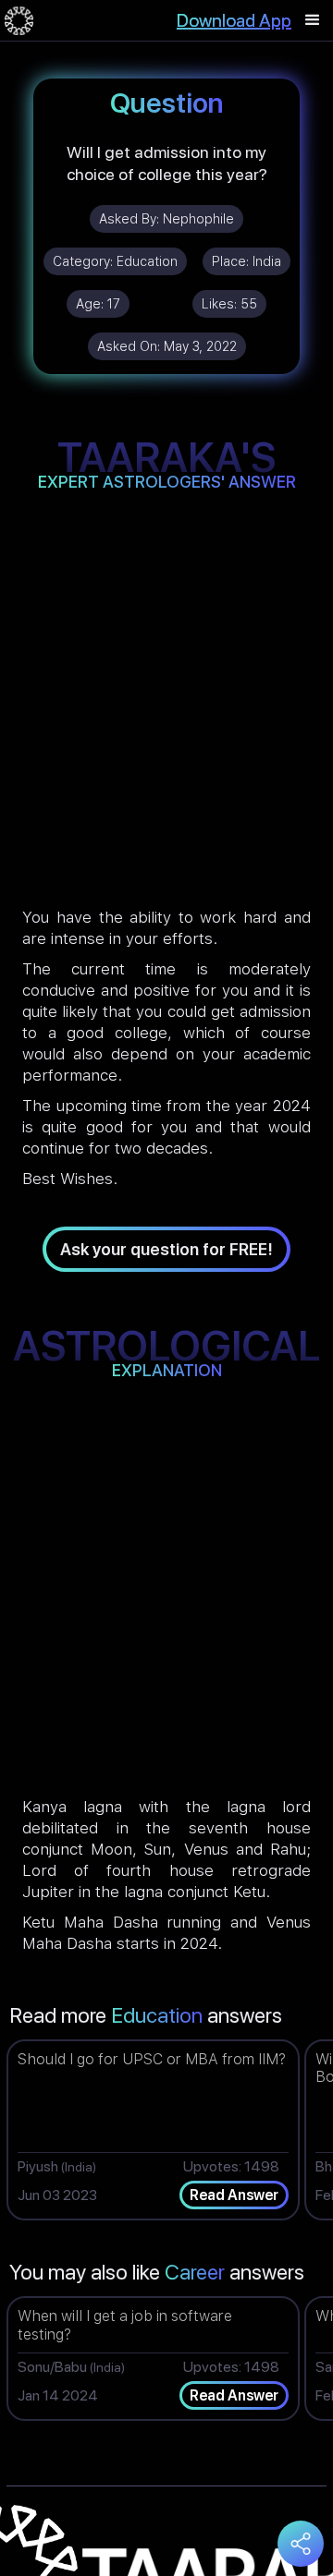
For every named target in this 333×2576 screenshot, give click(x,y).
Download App (234, 20)
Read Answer (234, 2195)
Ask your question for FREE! (166, 1249)
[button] (313, 20)
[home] (19, 20)
